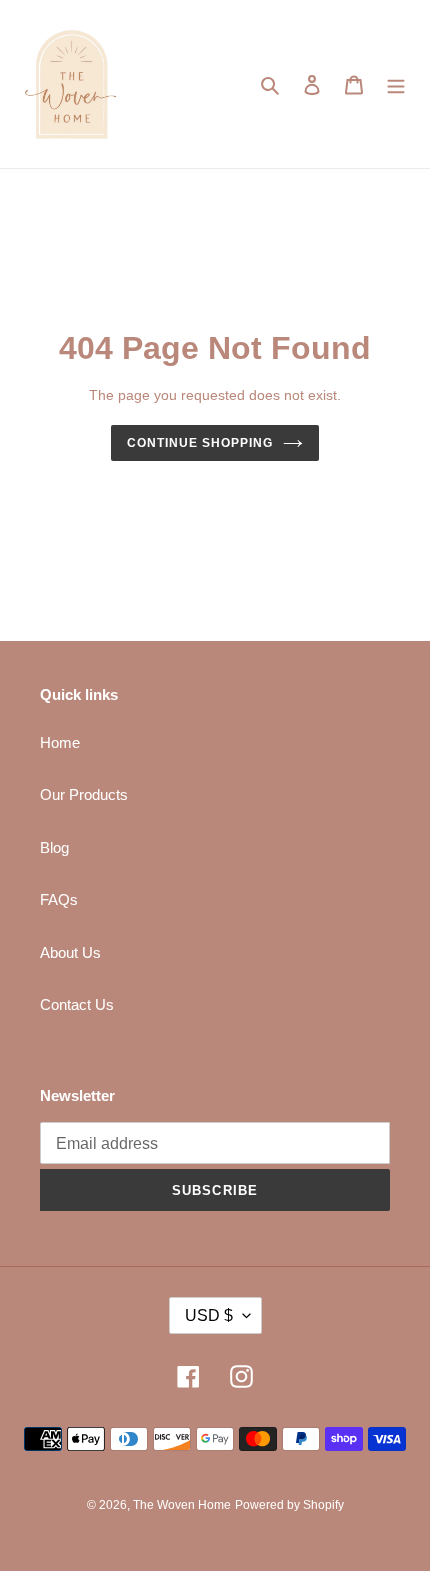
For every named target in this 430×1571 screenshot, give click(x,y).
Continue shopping (200, 443)
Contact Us (77, 1004)
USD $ (209, 1315)
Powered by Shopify (289, 1505)
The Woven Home (182, 1505)
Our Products (84, 794)
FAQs (59, 899)
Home (60, 742)
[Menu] (396, 84)
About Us (70, 952)
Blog (54, 847)
